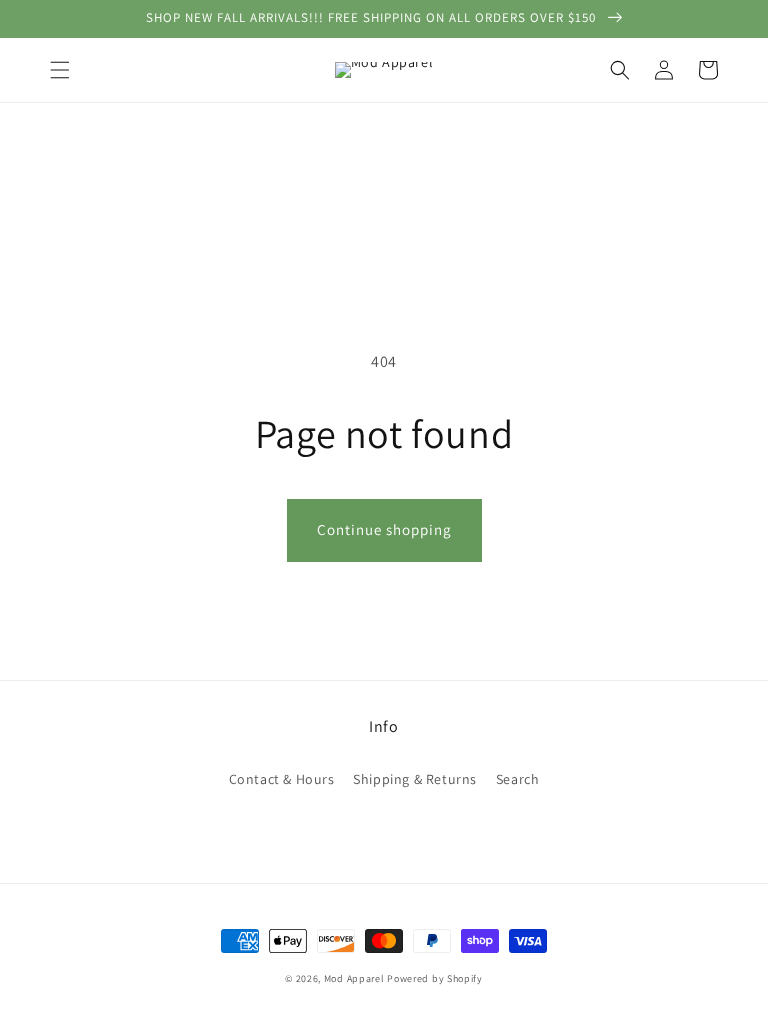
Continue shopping (384, 529)
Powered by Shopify (435, 978)
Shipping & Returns (415, 779)
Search (518, 779)
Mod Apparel (354, 978)
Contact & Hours (282, 779)
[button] (60, 70)
